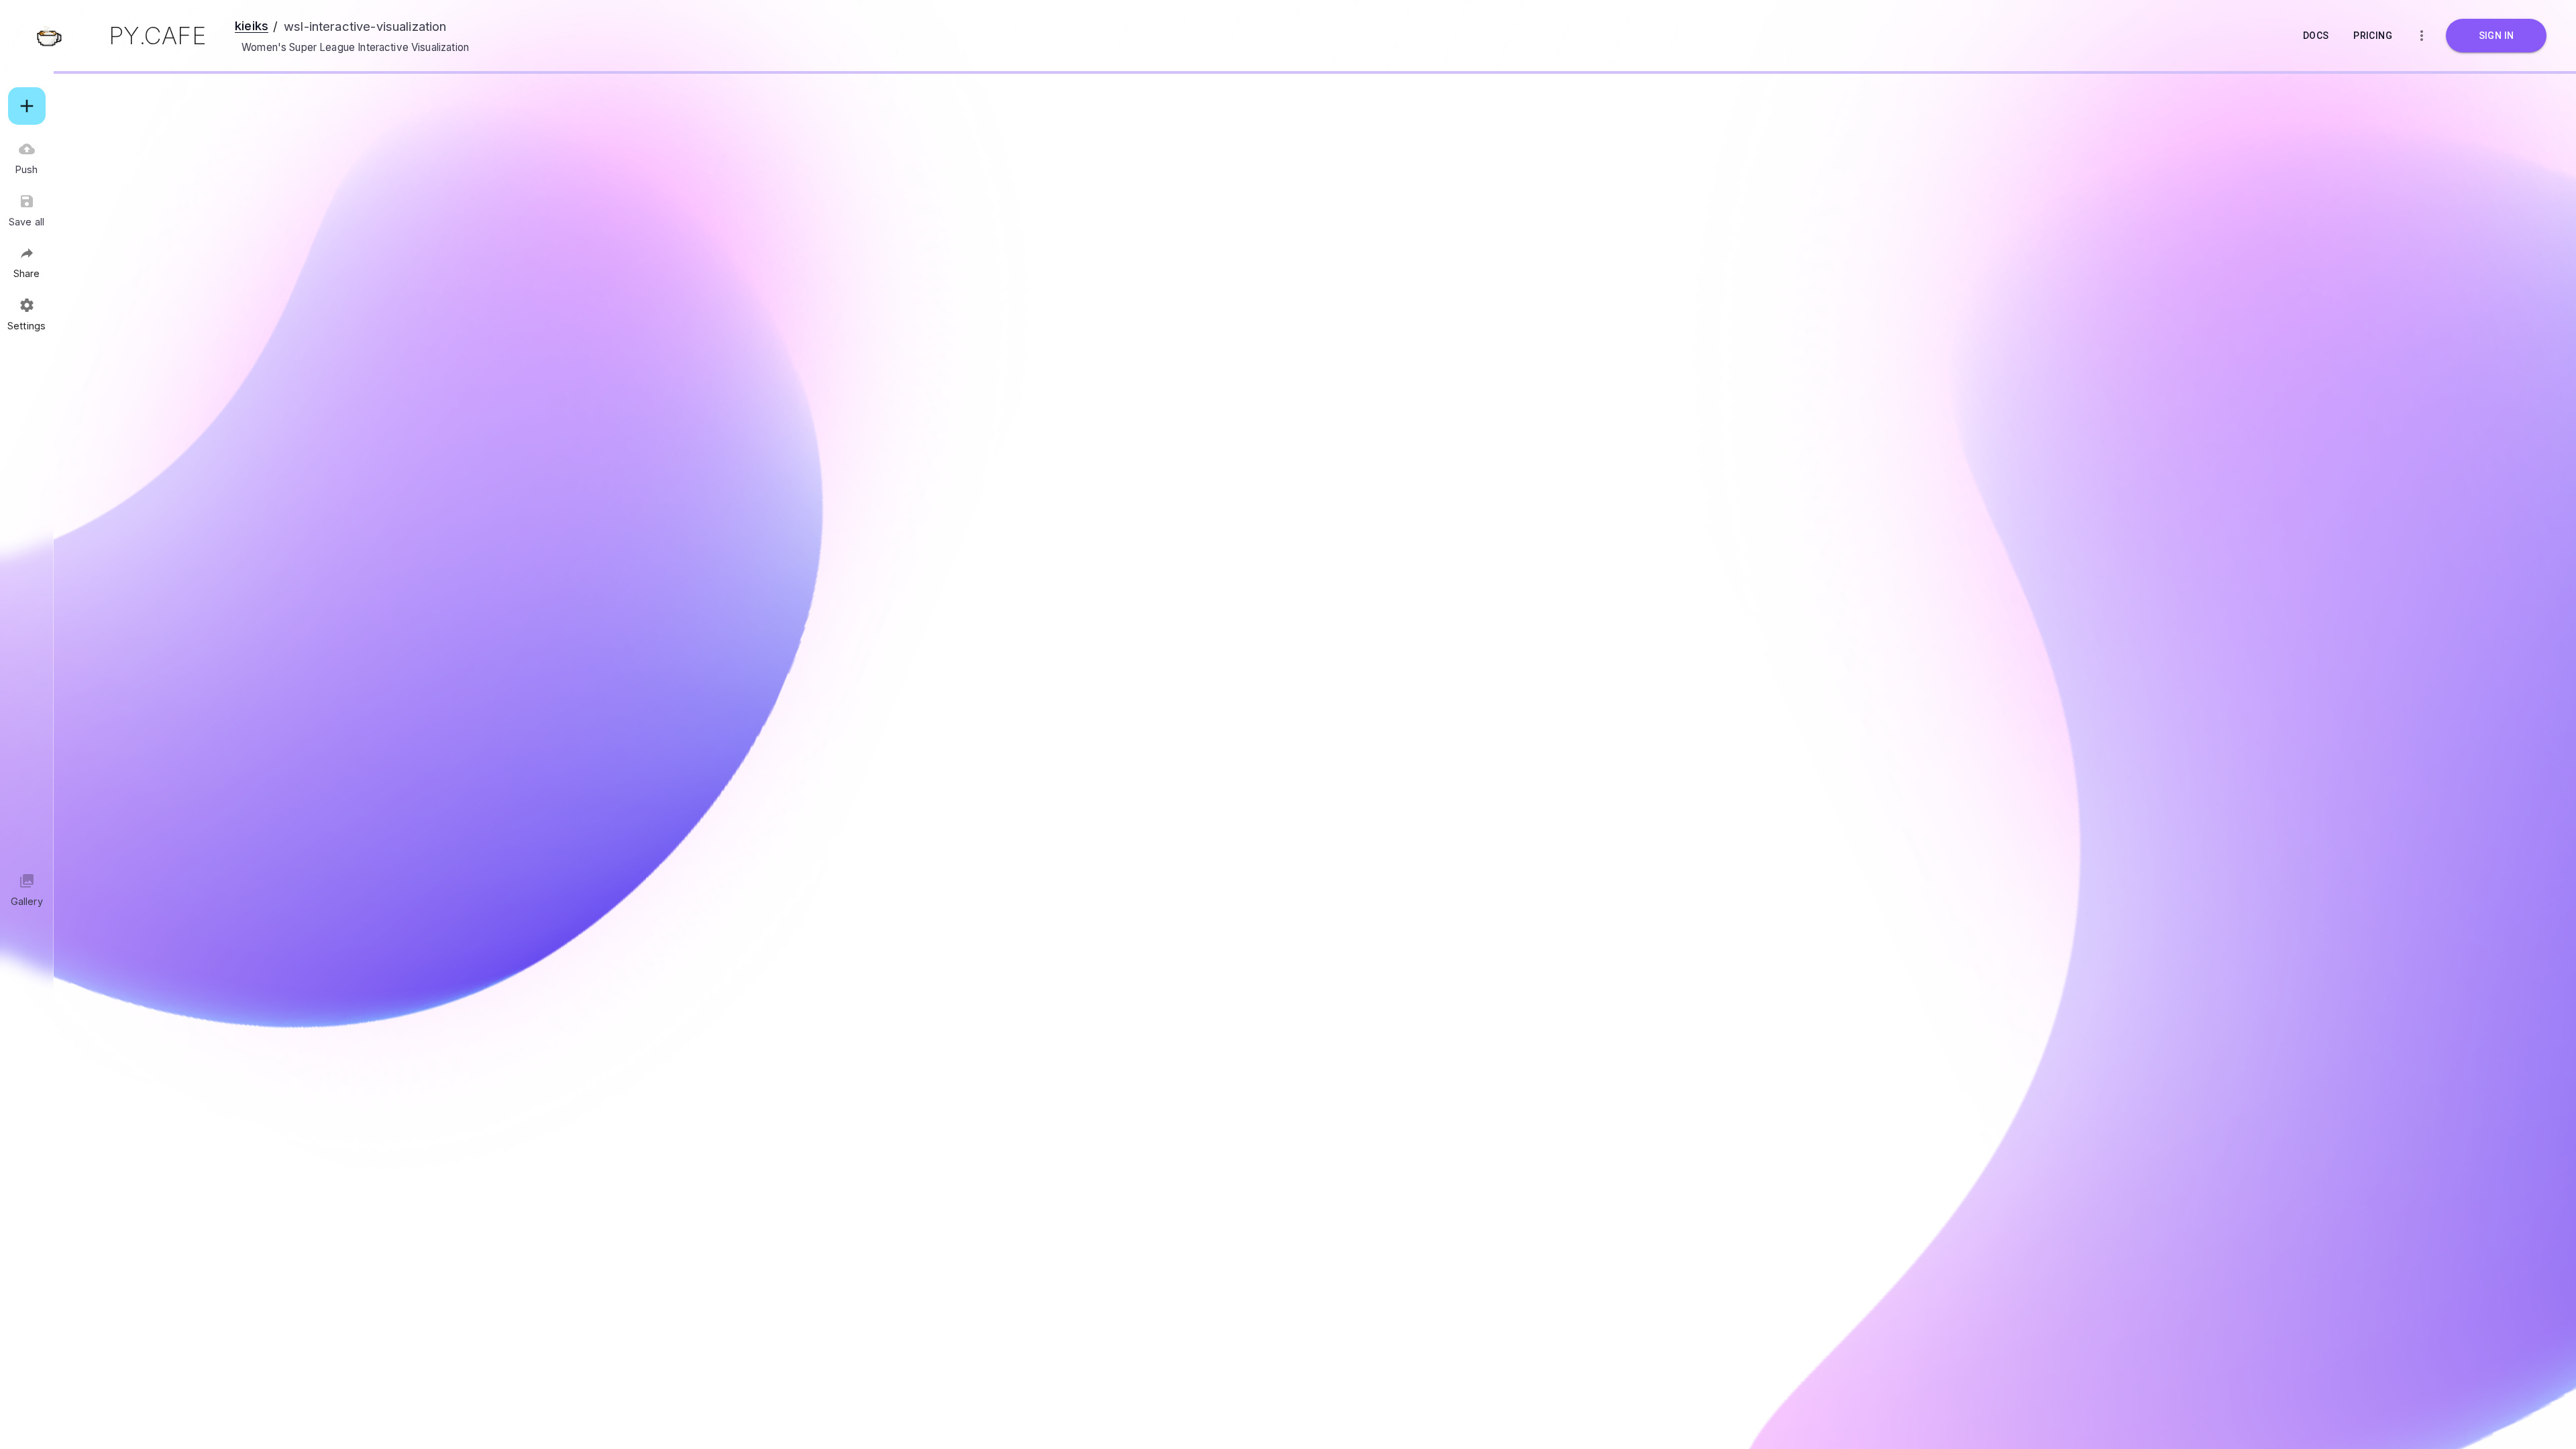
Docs (2316, 36)
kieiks (252, 25)
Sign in (2497, 36)
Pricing (2373, 36)
